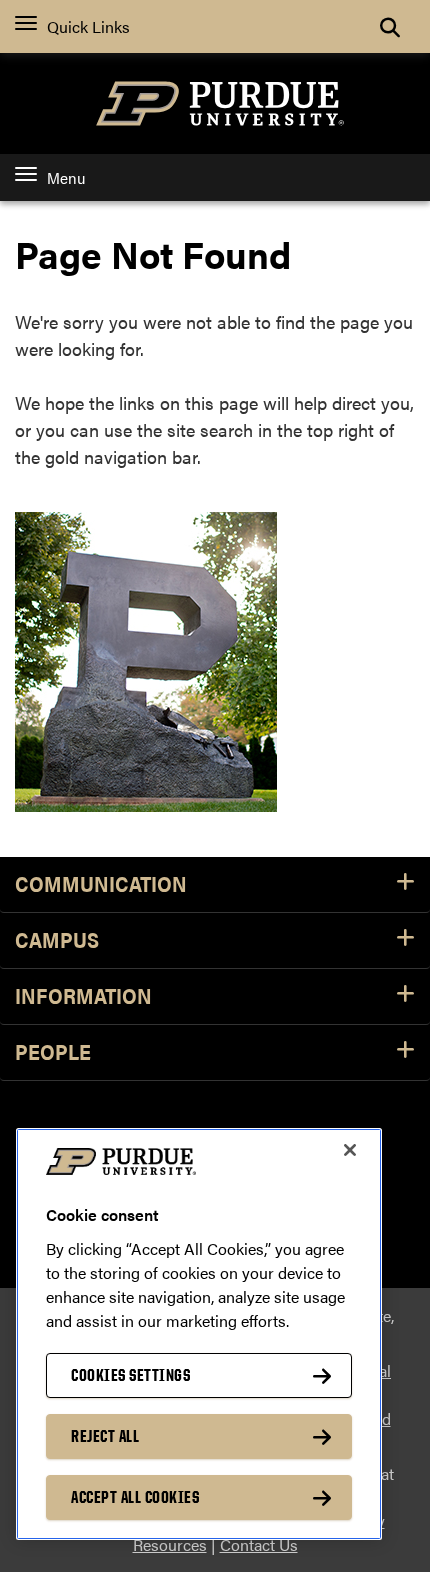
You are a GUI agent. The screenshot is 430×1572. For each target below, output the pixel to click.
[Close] (350, 1150)
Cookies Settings (130, 1375)
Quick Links (88, 26)
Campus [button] (57, 940)
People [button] (53, 1052)
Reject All (105, 1436)
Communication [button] (101, 884)
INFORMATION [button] (83, 996)
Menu (66, 177)
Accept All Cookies (135, 1497)
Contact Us (259, 1544)
